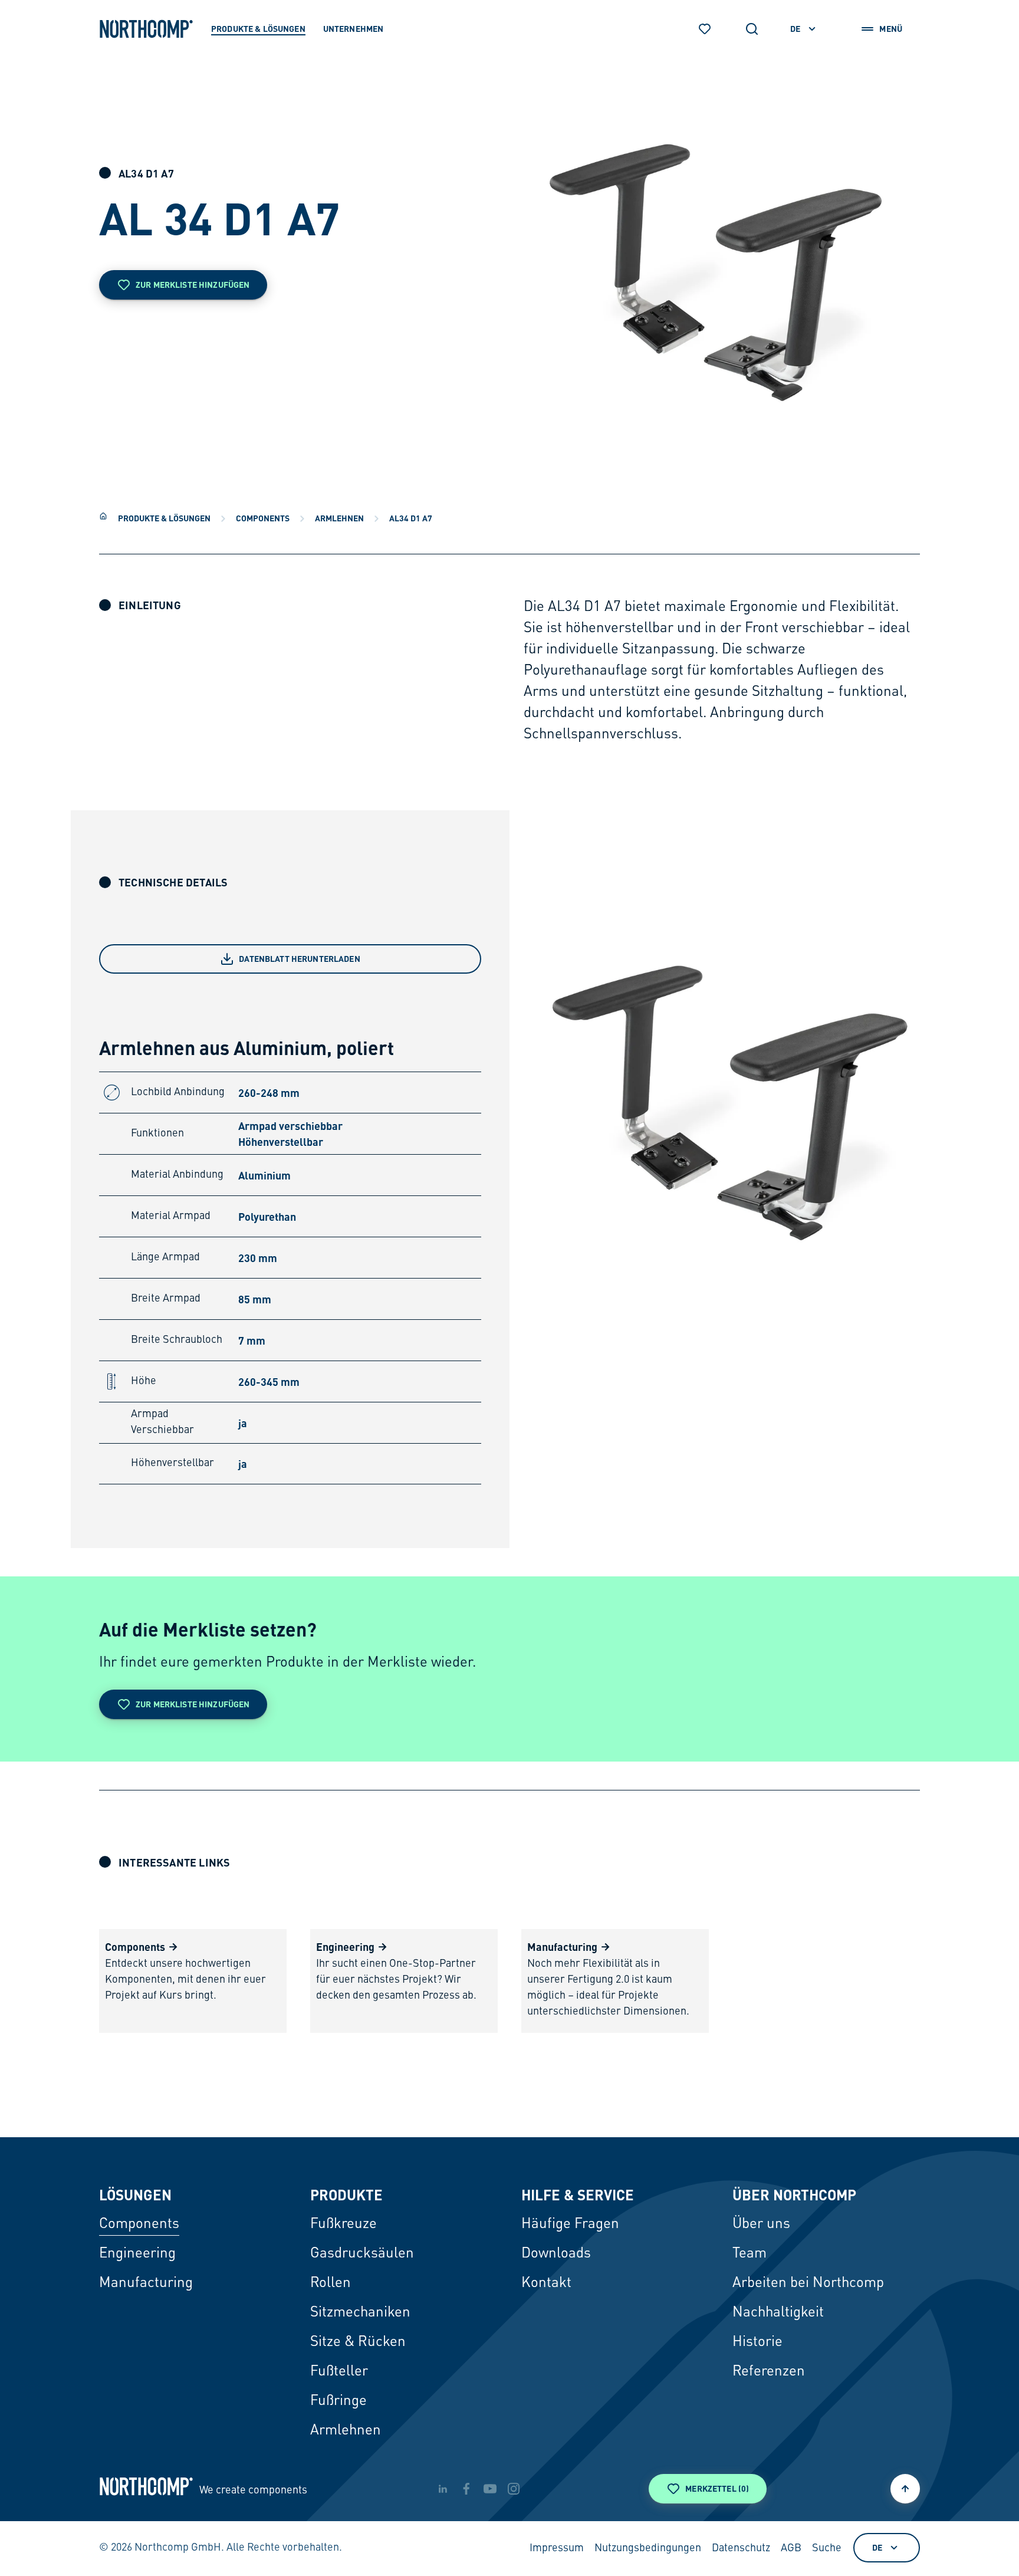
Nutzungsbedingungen (648, 2548)
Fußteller (339, 2372)
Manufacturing (146, 2283)
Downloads (556, 2254)
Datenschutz (741, 2548)
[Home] (103, 516)
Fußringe (338, 2401)
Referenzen (769, 2372)
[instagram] (514, 2489)
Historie (757, 2342)
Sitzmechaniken (360, 2313)
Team (750, 2254)
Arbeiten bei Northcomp (808, 2283)
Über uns (761, 2225)
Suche (827, 2548)
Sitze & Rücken (358, 2342)
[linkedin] (443, 2489)
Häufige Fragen (570, 2225)
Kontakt (546, 2283)
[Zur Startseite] (146, 29)
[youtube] (490, 2489)
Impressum (557, 2548)
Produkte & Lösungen (164, 518)
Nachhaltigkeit (778, 2313)
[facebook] (466, 2489)
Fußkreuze (343, 2225)
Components (263, 518)
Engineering (137, 2254)
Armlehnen (339, 518)
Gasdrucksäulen (362, 2254)
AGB (791, 2548)
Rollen (331, 2283)
